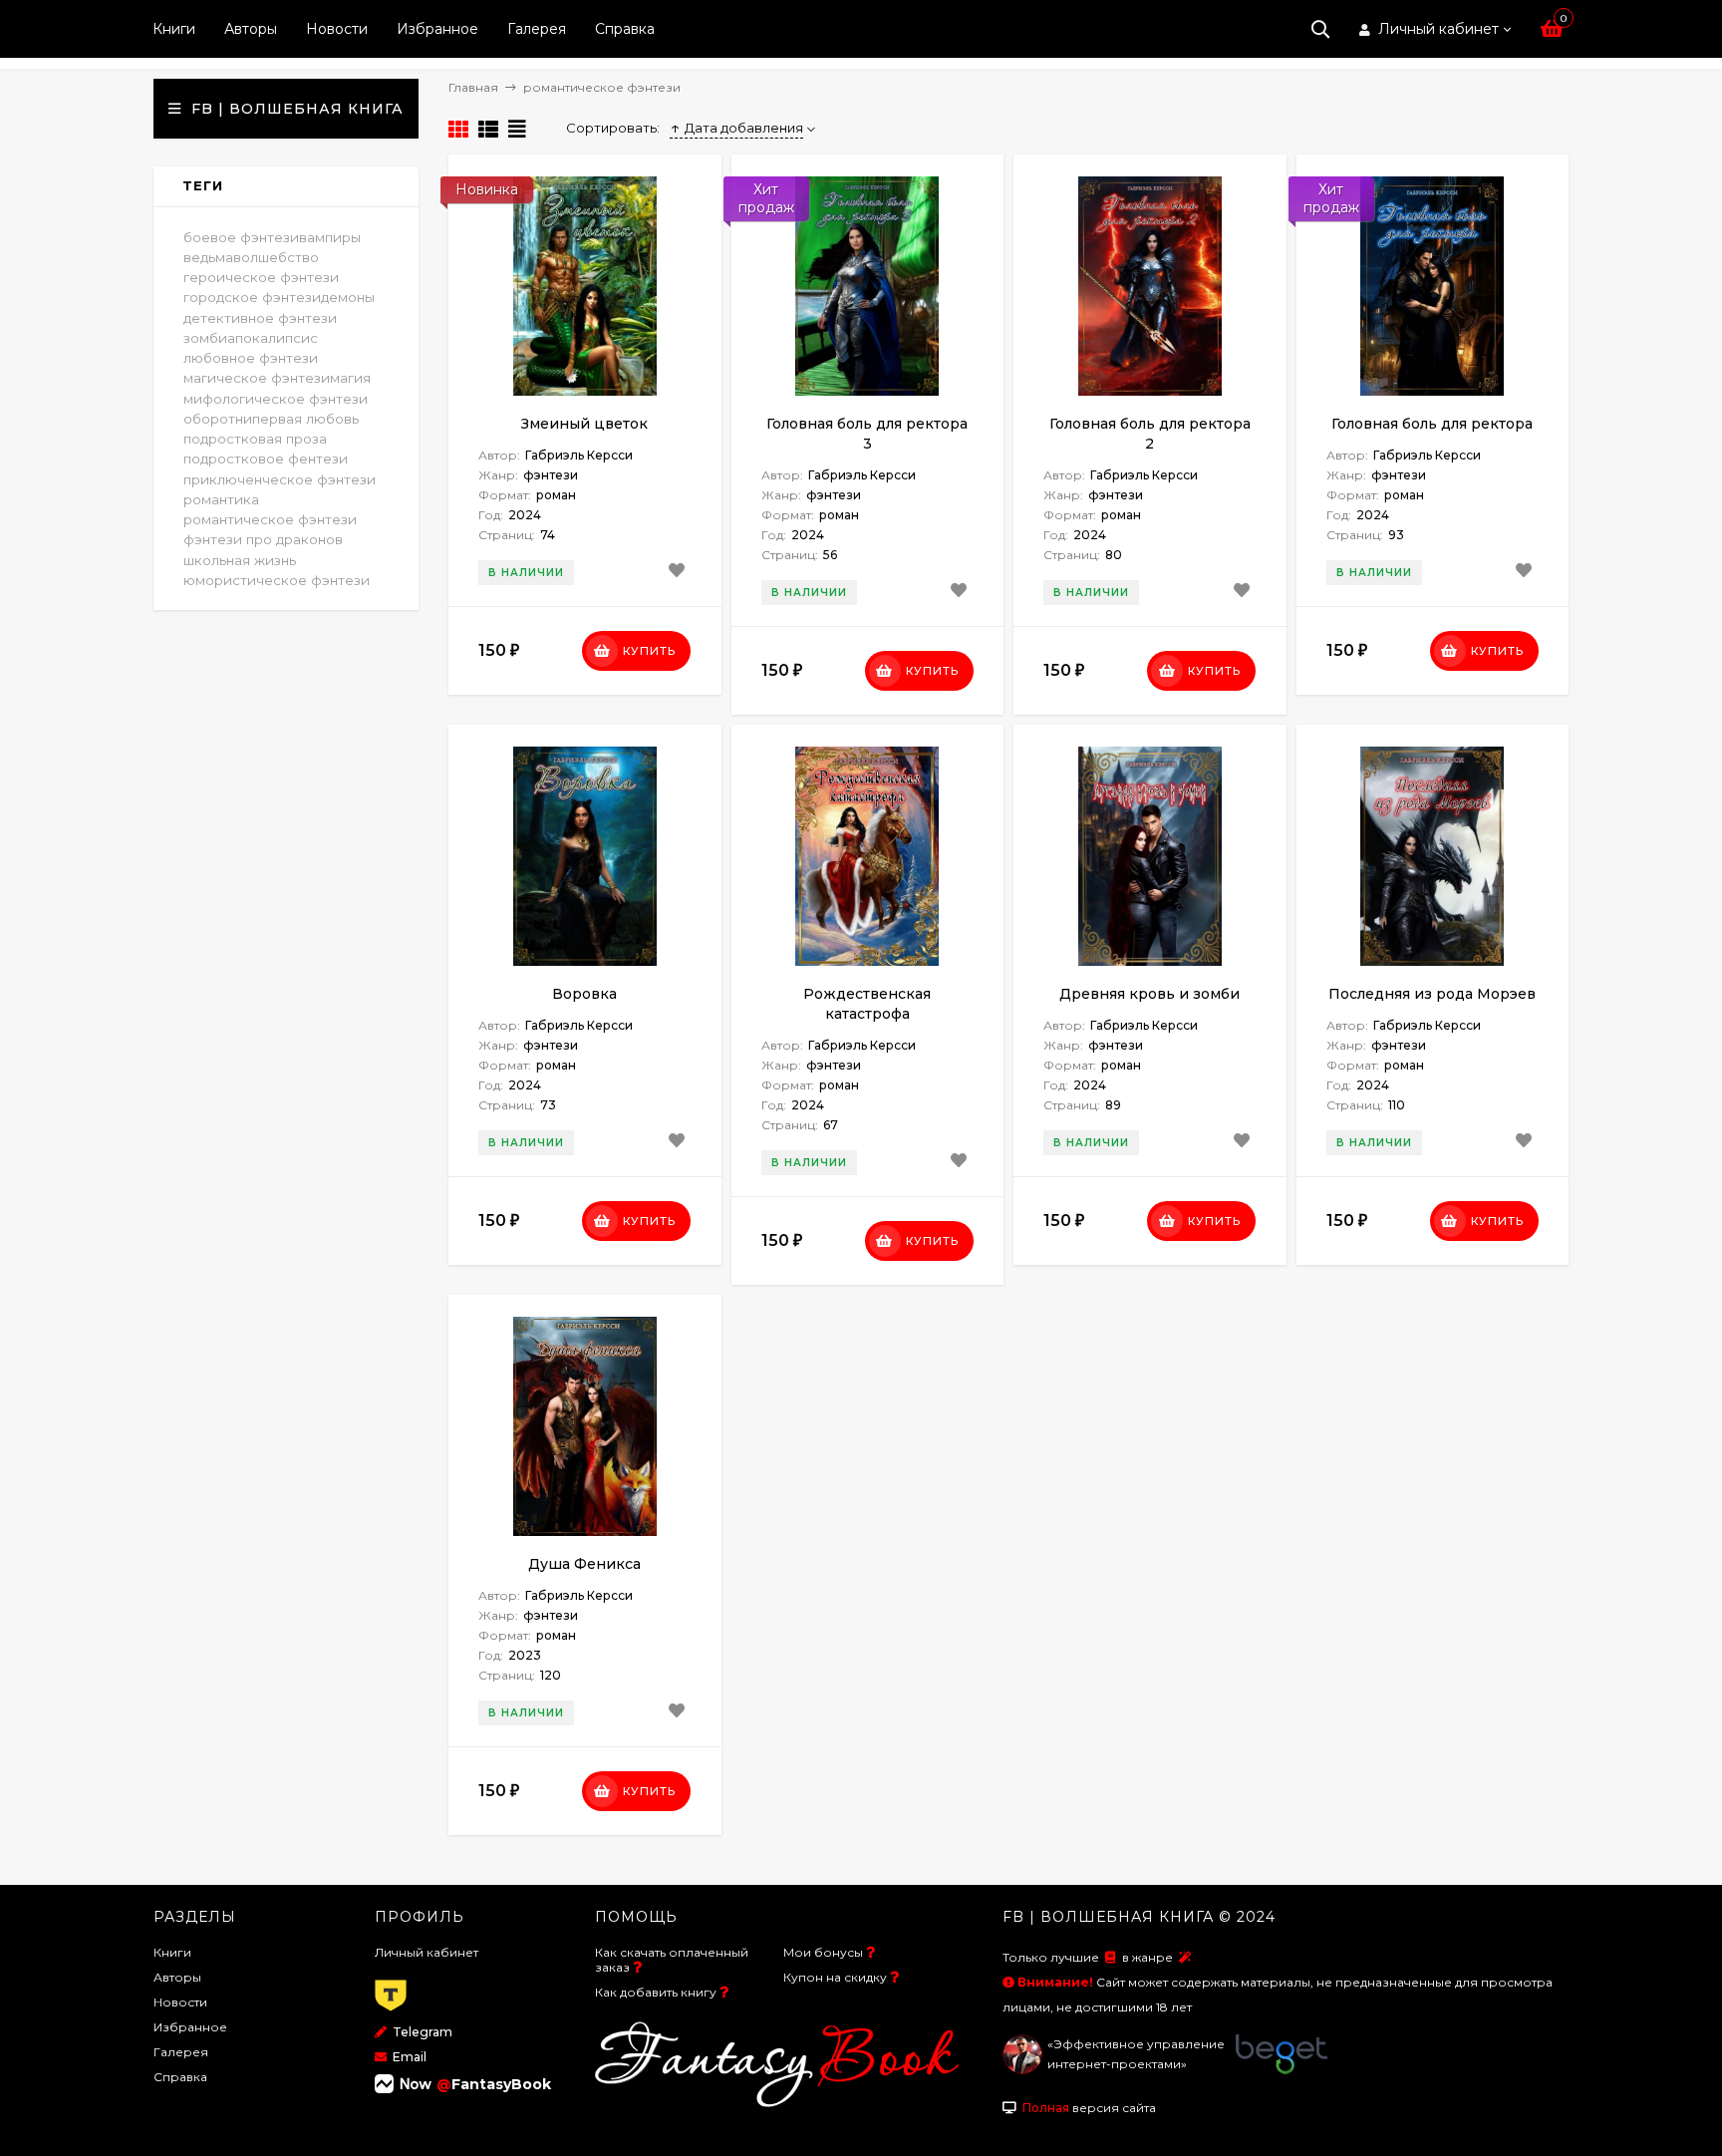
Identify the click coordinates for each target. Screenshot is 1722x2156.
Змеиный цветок (584, 424)
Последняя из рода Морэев (1432, 994)
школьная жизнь (240, 560)
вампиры (330, 237)
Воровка (584, 994)
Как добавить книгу (656, 1992)
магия (350, 378)
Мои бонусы (823, 1952)
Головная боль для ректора (1432, 424)
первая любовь (305, 419)
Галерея (537, 29)
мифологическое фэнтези (276, 399)
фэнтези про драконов (263, 539)
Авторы (251, 29)
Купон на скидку (835, 1977)
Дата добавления (744, 128)
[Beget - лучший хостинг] (1282, 2070)
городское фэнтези (252, 297)
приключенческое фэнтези (280, 479)
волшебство (276, 257)
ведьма (208, 257)
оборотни (218, 419)
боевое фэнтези (241, 237)
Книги (174, 29)
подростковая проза (255, 439)
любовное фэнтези (251, 358)
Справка (625, 29)
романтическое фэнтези (270, 519)
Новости (337, 29)
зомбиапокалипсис (251, 338)
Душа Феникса (584, 1564)
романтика (221, 499)
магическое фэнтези (257, 378)
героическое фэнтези (261, 277)
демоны (348, 297)
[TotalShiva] (1022, 2070)
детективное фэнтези (260, 318)
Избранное (437, 29)
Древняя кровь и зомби (1149, 994)
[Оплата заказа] (391, 2012)
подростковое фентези (266, 459)
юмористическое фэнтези (277, 580)
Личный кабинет (427, 1952)
